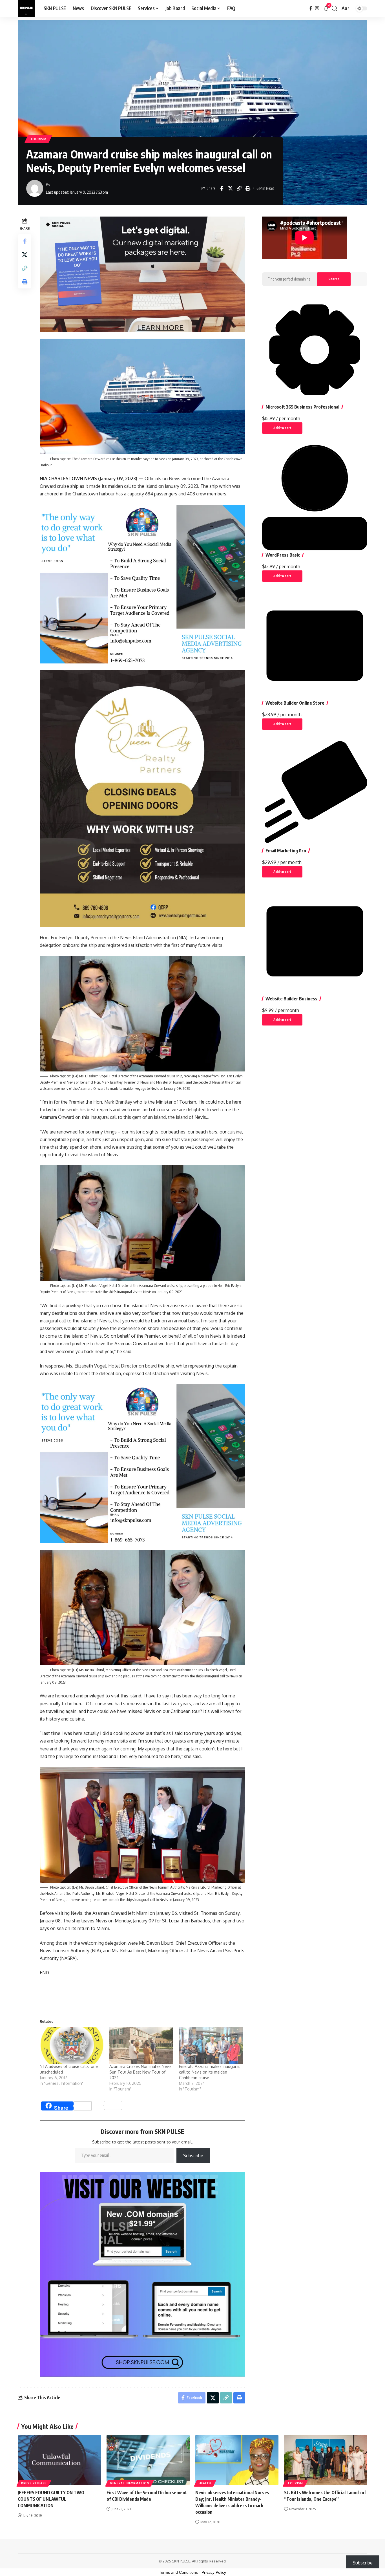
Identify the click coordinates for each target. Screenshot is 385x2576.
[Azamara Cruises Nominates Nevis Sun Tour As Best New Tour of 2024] (141, 2045)
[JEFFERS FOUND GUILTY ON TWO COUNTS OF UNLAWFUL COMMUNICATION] (59, 2460)
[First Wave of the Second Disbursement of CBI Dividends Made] (148, 2460)
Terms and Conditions (178, 2572)
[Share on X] (230, 188)
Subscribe (193, 2156)
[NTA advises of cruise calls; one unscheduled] (72, 2045)
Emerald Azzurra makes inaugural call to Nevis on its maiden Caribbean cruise (209, 2072)
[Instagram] (317, 8)
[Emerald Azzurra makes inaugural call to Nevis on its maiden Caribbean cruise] (211, 2045)
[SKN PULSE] (26, 8)
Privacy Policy (214, 2572)
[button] (335, 8)
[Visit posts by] (35, 188)
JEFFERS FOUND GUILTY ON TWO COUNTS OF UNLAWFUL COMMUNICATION (51, 2499)
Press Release (34, 2483)
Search (334, 279)
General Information (130, 2483)
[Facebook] (311, 8)
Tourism (38, 139)
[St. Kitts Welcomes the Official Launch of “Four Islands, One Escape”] (326, 2460)
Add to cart (282, 428)
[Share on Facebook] (222, 188)
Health (205, 2483)
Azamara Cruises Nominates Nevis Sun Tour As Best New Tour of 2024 (140, 2072)
